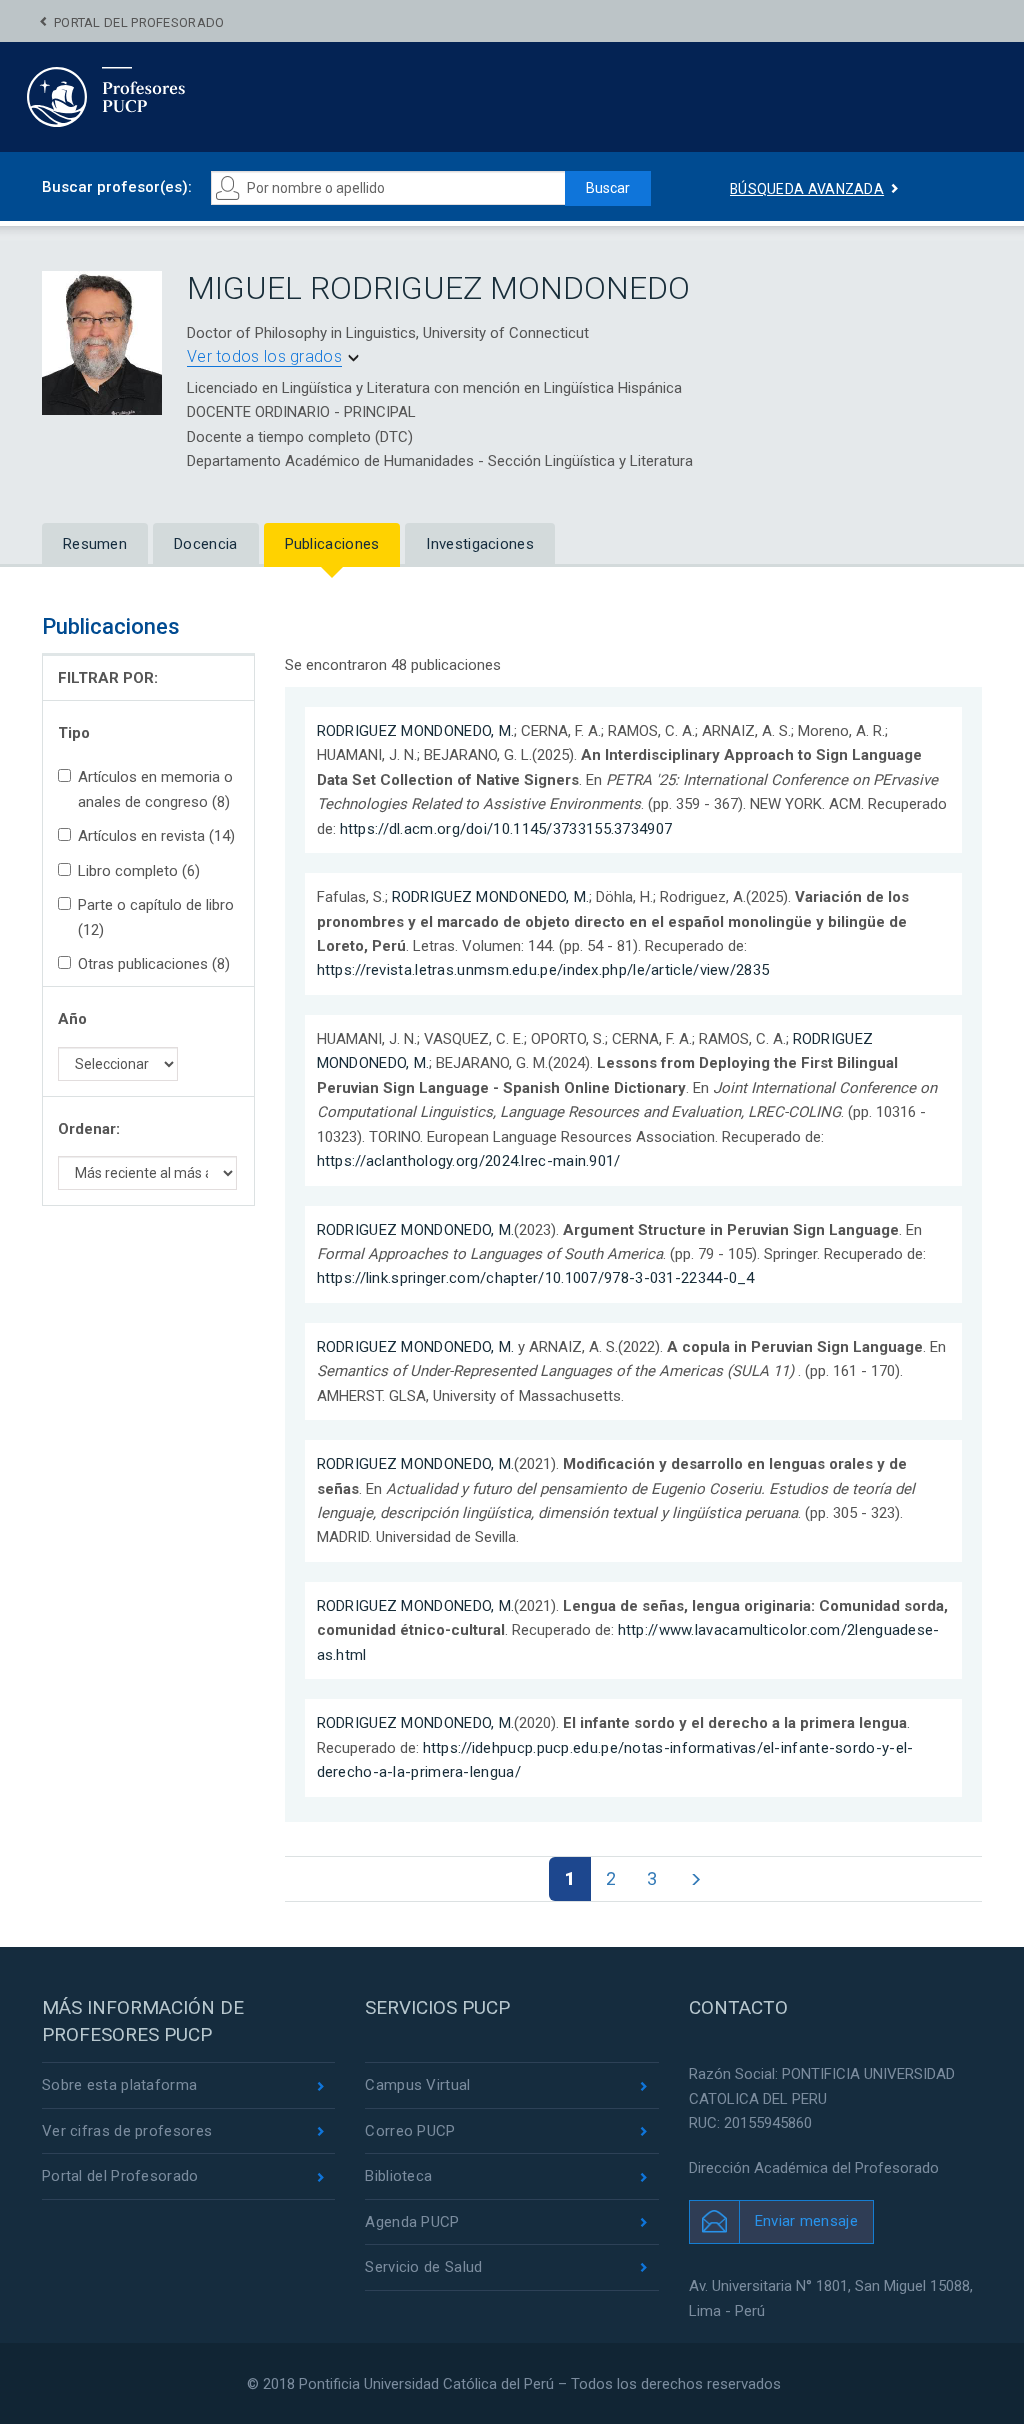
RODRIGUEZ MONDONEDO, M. (416, 731)
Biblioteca (398, 2176)
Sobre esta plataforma (119, 2085)
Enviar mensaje (806, 2221)
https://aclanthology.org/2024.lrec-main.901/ (469, 1161)
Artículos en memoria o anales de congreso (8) (155, 789)
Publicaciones (332, 544)
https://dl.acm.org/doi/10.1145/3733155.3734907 (506, 829)
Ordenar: (89, 1129)
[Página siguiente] (695, 1879)
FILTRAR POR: (108, 678)
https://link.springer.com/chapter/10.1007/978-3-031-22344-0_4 (536, 1278)
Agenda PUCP (412, 2222)
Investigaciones (480, 544)
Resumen (95, 544)
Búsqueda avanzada (807, 189)
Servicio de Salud (423, 2267)
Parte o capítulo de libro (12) (156, 917)
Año (72, 1019)
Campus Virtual (417, 2085)
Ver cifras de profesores (127, 2131)
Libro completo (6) (139, 871)
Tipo (74, 733)
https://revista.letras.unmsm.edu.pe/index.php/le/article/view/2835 (543, 970)
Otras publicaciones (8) (154, 964)
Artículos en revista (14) (156, 836)
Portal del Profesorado (139, 22)
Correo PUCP (410, 2131)
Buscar (608, 188)
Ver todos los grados (264, 356)
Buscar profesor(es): (117, 187)
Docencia (205, 544)
